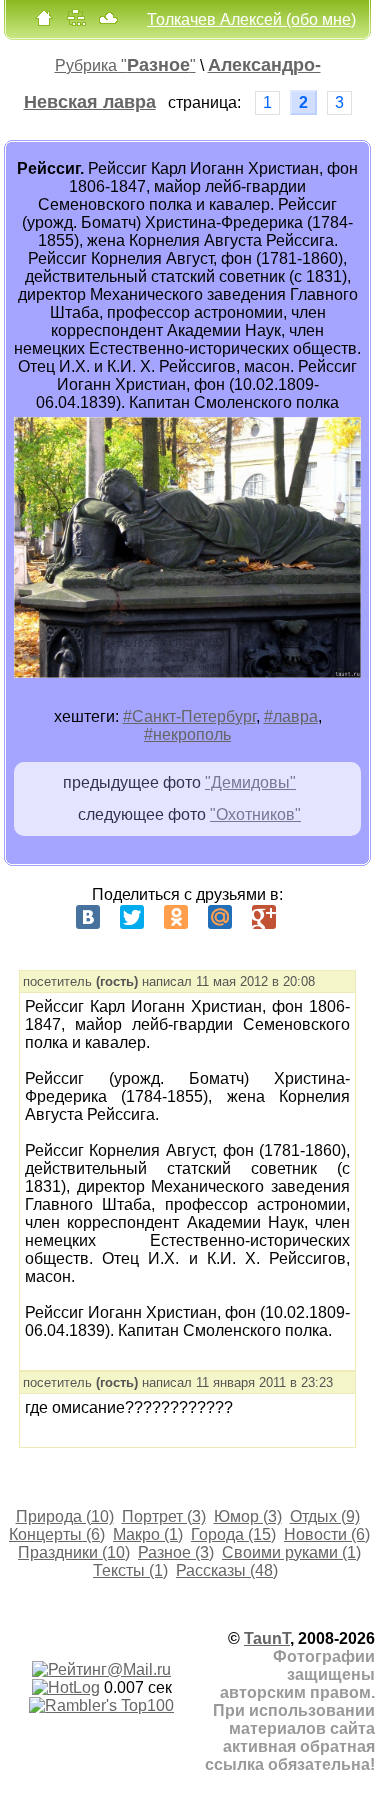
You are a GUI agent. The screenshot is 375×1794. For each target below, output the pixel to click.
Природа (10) (65, 1516)
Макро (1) (148, 1534)
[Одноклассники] (176, 917)
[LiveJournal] (308, 917)
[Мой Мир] (220, 917)
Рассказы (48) (227, 1570)
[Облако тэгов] (108, 22)
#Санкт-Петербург (189, 716)
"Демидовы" (250, 782)
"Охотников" (255, 814)
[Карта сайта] (76, 22)
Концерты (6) (57, 1534)
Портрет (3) (164, 1516)
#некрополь (187, 734)
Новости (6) (327, 1534)
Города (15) (233, 1534)
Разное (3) (176, 1552)
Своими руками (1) (291, 1552)
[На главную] (44, 22)
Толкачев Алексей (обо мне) (251, 19)
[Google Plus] (264, 917)
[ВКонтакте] (88, 917)
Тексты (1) (130, 1570)
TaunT (267, 1638)
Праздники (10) (74, 1552)
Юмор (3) (248, 1516)
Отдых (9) (325, 1516)
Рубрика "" (125, 65)
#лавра (291, 716)
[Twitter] (132, 917)
